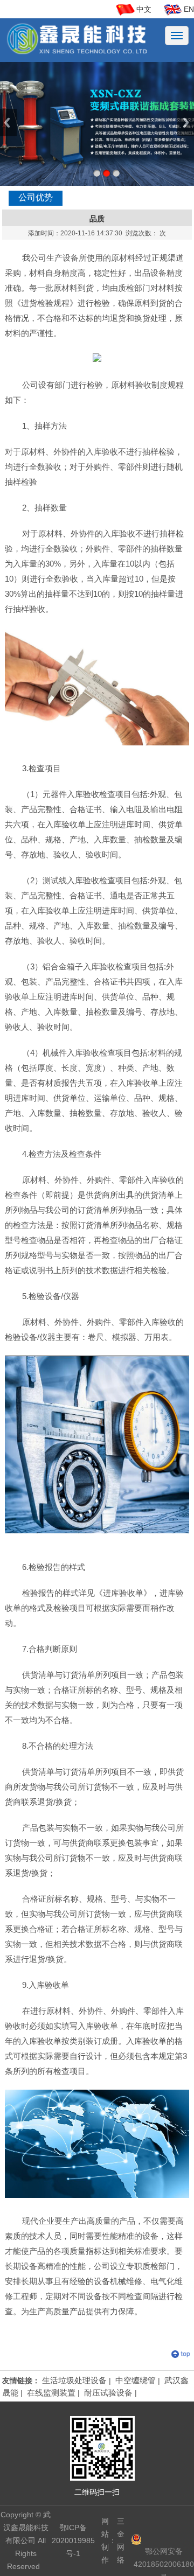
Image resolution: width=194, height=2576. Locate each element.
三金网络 (121, 2540)
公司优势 (36, 197)
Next (186, 123)
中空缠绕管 (136, 2380)
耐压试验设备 (108, 2393)
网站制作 (105, 2540)
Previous (8, 123)
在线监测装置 (51, 2393)
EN (189, 9)
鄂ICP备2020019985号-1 (73, 2540)
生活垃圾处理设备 (74, 2380)
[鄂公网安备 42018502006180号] (162, 2540)
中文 (144, 9)
